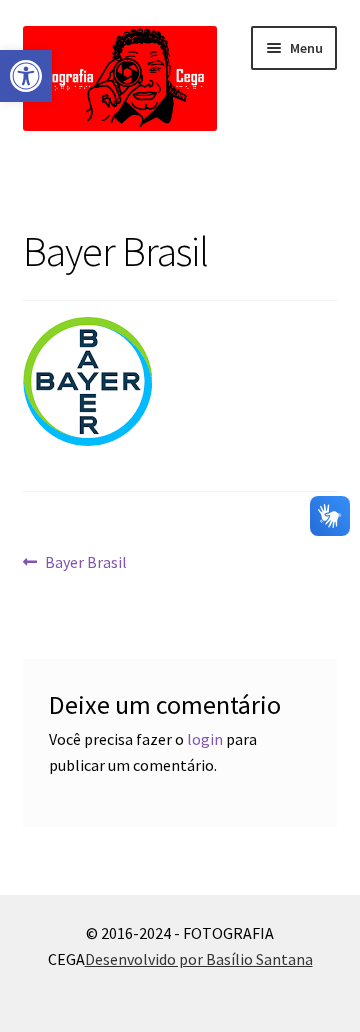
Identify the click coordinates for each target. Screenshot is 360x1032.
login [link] (205, 739)
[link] (26, 76)
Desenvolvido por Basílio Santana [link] (199, 959)
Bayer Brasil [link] (85, 563)
